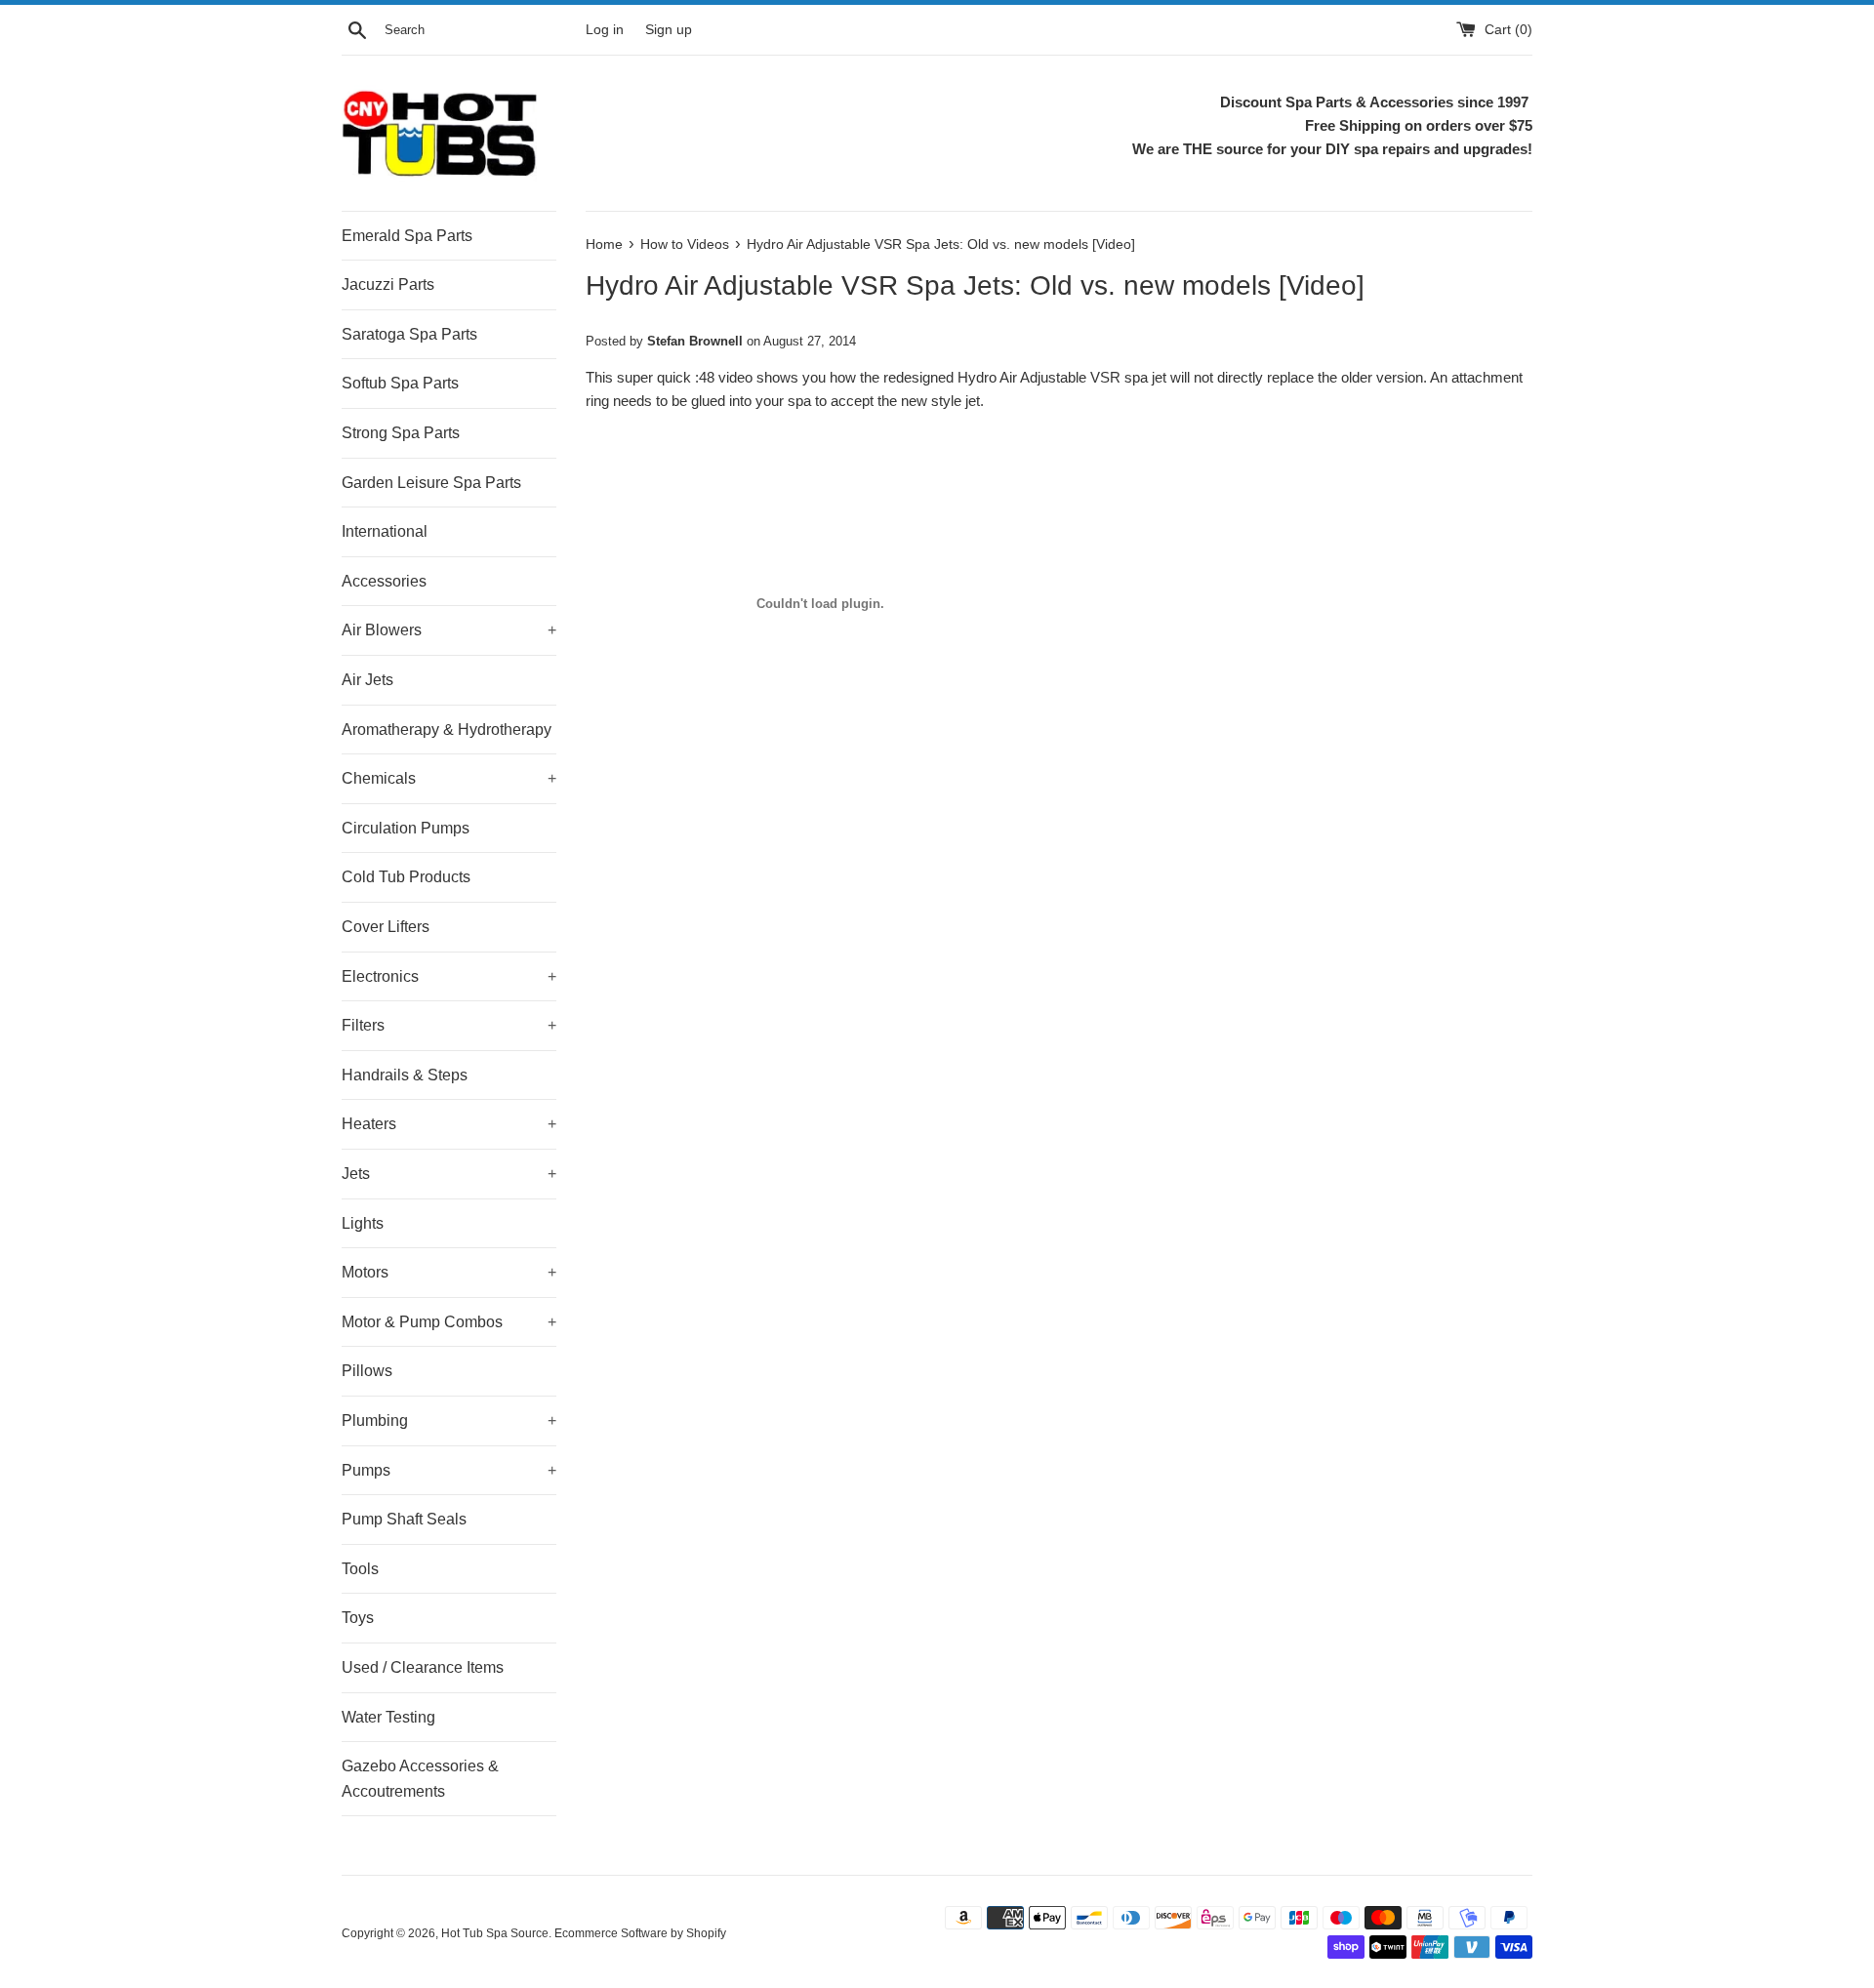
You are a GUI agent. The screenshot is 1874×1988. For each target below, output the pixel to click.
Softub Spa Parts (400, 383)
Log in (605, 30)
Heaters (449, 1124)
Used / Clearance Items (423, 1667)
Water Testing (388, 1717)
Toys (358, 1618)
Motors (449, 1272)
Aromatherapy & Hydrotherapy (447, 730)
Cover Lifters (386, 927)
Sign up (669, 30)
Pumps (449, 1470)
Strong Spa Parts (401, 433)
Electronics (449, 976)
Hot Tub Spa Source (495, 1933)
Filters (449, 1025)
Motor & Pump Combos (449, 1322)
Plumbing (449, 1420)
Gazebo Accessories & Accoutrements (420, 1779)
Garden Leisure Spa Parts (431, 483)
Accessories (384, 581)
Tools (360, 1569)
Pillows (367, 1371)
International (385, 531)
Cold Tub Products (406, 877)
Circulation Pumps (406, 828)
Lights (363, 1223)
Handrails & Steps (405, 1075)
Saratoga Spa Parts (409, 334)
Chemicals (449, 778)
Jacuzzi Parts (388, 284)
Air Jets (367, 680)
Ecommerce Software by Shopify (640, 1933)
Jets (449, 1174)
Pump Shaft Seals (404, 1519)
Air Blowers (449, 630)
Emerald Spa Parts (407, 236)
